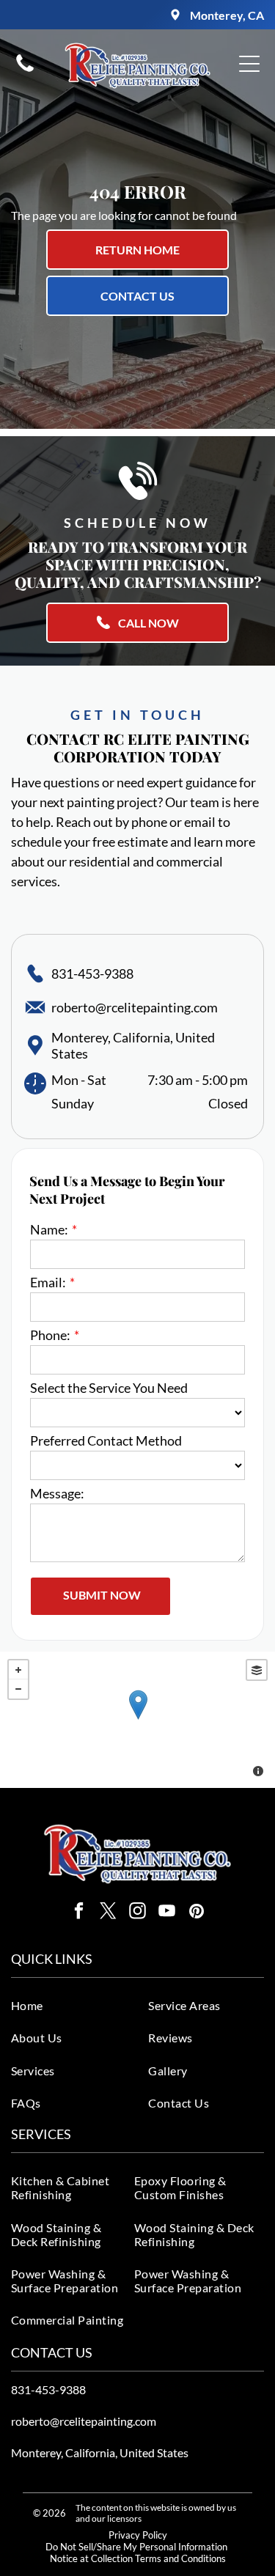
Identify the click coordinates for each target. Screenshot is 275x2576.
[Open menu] (249, 64)
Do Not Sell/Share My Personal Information (136, 2547)
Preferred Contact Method (106, 1440)
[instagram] (137, 1913)
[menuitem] (75, 2005)
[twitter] (108, 1913)
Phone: (50, 1335)
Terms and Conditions (180, 2558)
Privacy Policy (138, 2535)
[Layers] (257, 1670)
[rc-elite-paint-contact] (25, 70)
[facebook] (79, 1913)
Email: (48, 1282)
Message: (57, 1493)
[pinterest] (196, 1913)
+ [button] (18, 1670)
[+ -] (137, 1720)
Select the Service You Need (109, 1388)
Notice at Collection (91, 2558)
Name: (49, 1229)
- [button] (18, 1689)
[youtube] (167, 1913)
